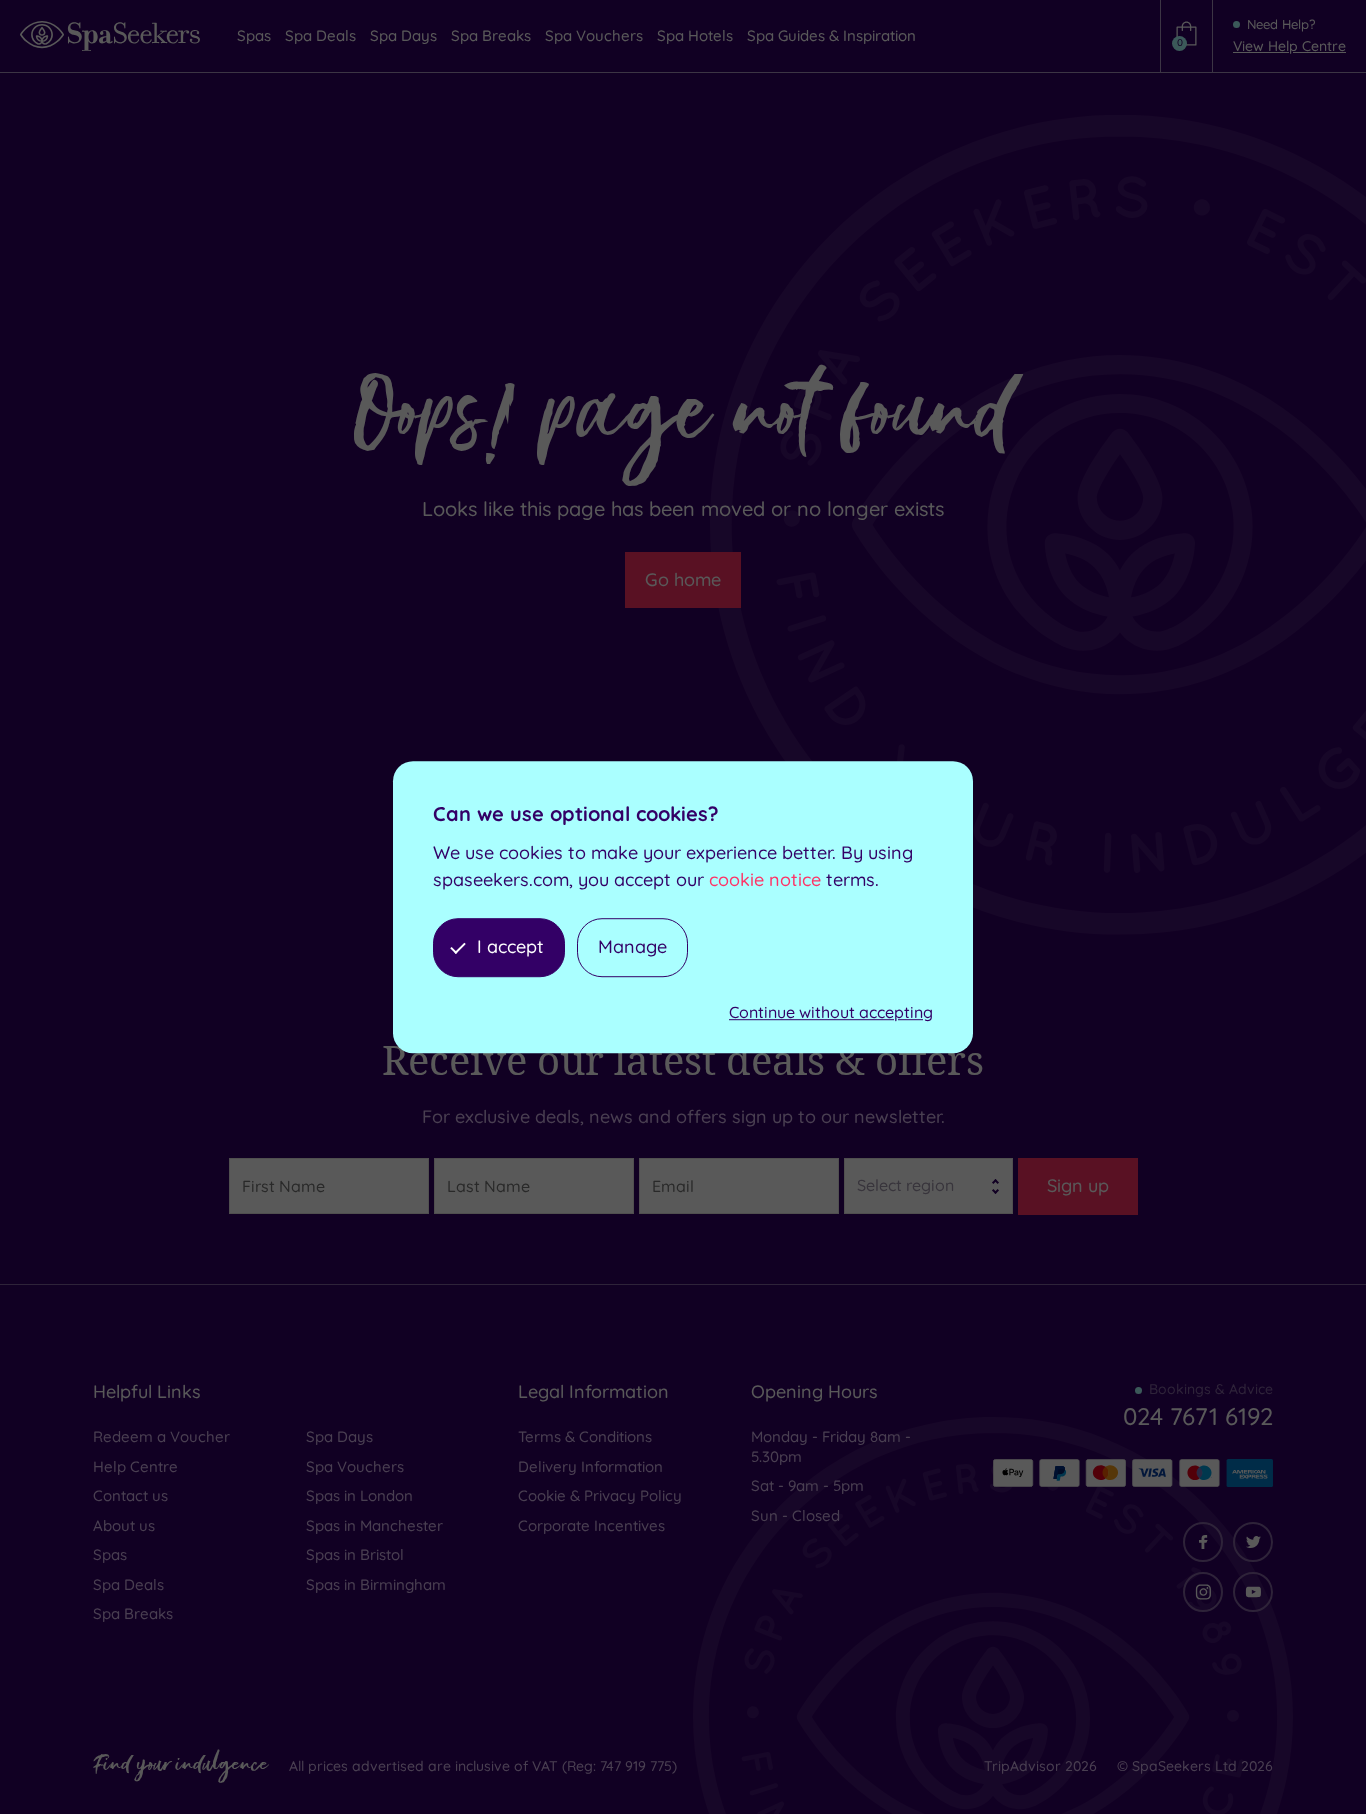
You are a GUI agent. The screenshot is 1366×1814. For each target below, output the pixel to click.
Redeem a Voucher (161, 1436)
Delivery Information (590, 1466)
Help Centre (135, 1466)
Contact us (130, 1495)
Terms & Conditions (585, 1436)
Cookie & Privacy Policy (600, 1495)
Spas (110, 1554)
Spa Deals (128, 1584)
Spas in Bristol (355, 1554)
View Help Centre (1289, 46)
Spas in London (359, 1495)
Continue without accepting (831, 1012)
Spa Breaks (133, 1613)
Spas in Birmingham (376, 1584)
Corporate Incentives (591, 1525)
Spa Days (339, 1436)
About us (124, 1525)
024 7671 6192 (1198, 1416)
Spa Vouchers (355, 1466)
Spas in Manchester (374, 1525)
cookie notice (765, 879)
